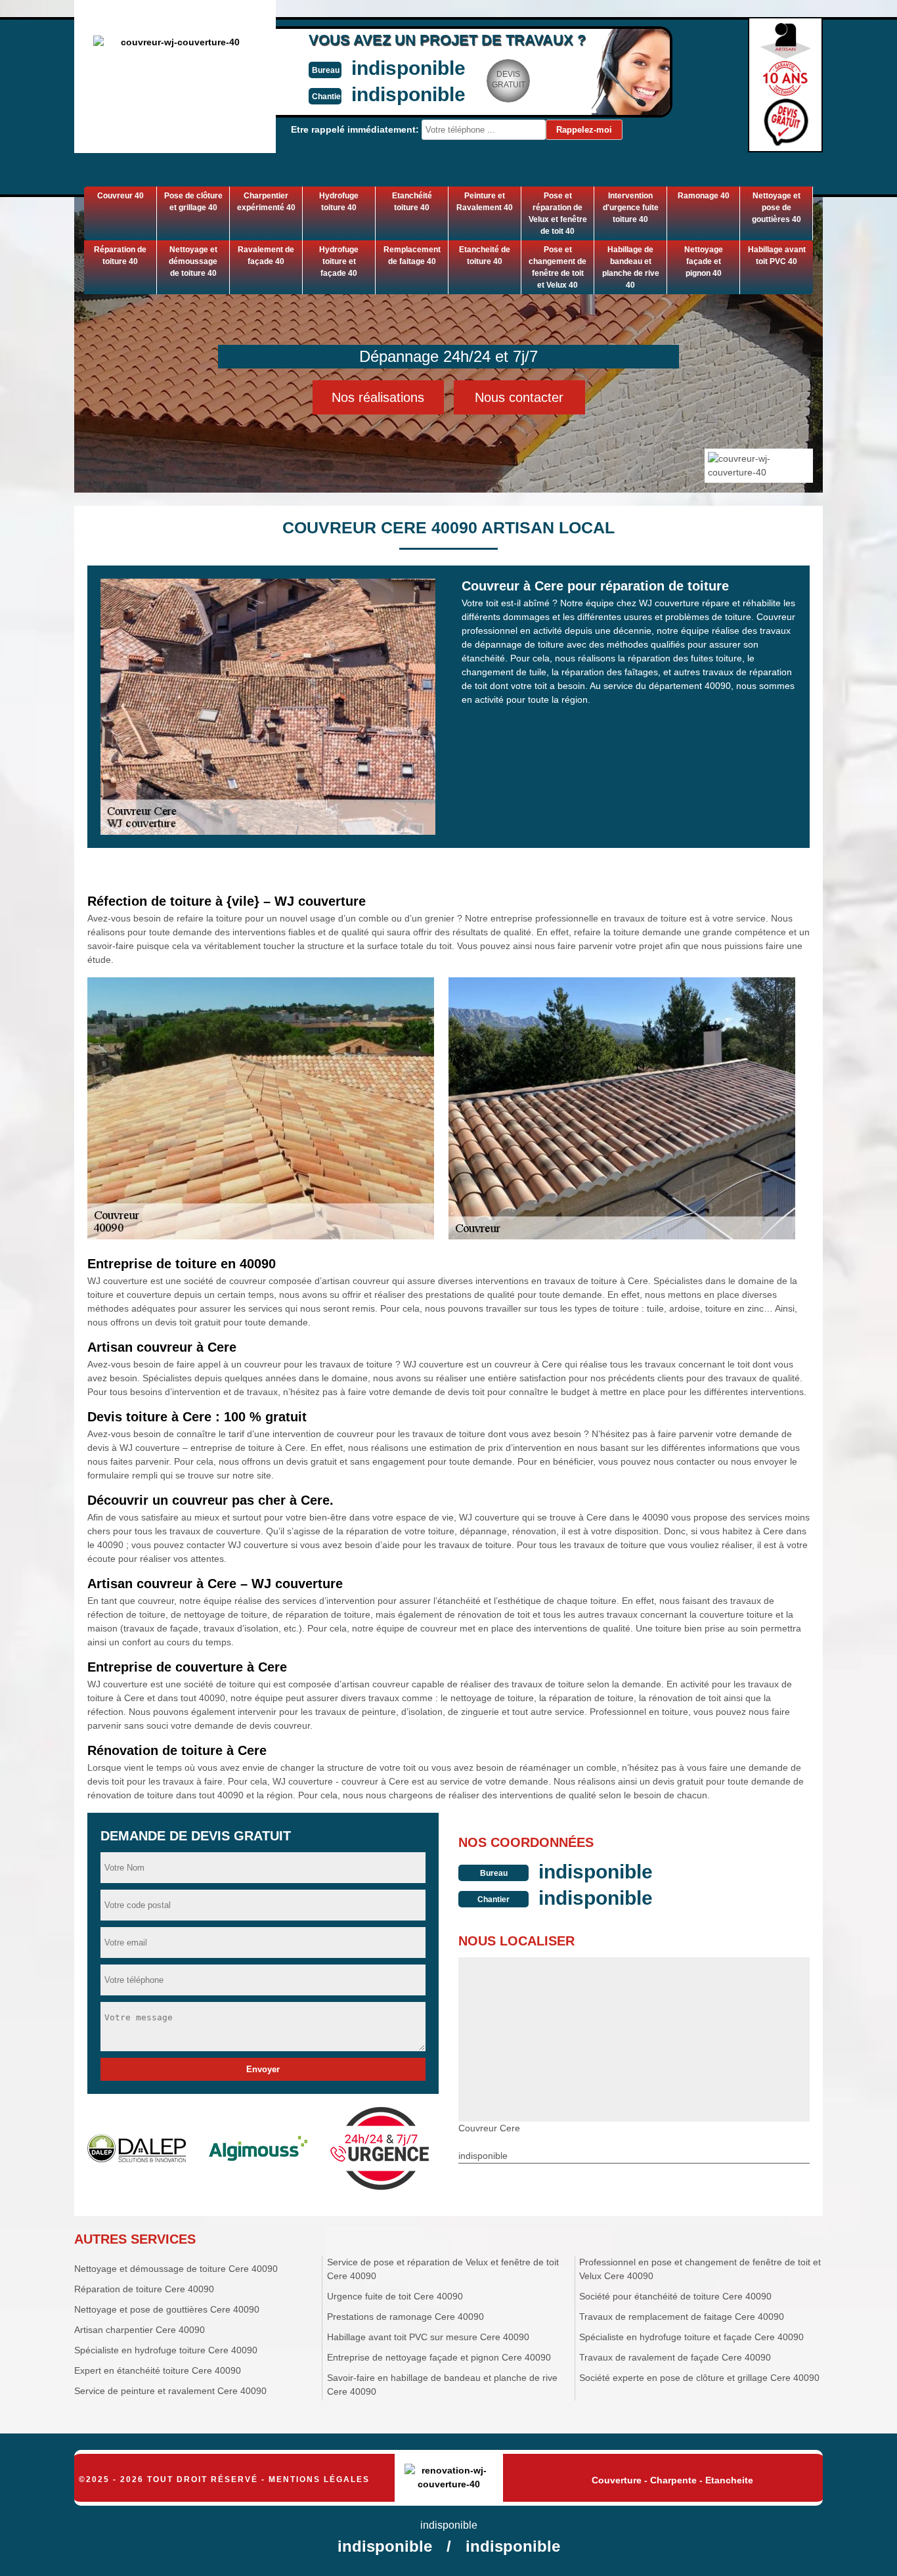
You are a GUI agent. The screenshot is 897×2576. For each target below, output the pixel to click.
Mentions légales (319, 2479)
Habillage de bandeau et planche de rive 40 (631, 267)
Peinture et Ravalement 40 (485, 202)
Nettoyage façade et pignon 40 (704, 261)
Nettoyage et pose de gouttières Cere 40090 (167, 2309)
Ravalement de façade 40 (266, 255)
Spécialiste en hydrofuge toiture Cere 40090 (166, 2350)
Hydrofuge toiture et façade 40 (339, 261)
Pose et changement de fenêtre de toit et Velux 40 (558, 267)
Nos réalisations (378, 397)
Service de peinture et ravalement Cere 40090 (170, 2391)
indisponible (408, 68)
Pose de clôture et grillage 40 (193, 202)
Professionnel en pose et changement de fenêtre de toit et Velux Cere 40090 (700, 2269)
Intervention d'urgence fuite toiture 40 (631, 208)
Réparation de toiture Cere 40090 (144, 2289)
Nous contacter (519, 397)
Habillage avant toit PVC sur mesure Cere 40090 (428, 2337)
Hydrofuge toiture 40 (339, 202)
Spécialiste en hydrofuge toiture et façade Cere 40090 (691, 2337)
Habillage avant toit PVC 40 (777, 255)
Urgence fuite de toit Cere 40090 (395, 2296)
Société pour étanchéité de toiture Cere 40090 (675, 2296)
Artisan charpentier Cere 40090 (140, 2330)
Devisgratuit (509, 79)
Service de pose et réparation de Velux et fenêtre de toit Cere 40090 (443, 2269)
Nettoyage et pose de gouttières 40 (777, 208)
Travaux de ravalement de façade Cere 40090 (675, 2357)
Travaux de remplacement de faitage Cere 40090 (682, 2317)
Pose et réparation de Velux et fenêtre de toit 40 (558, 213)
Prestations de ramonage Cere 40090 (405, 2317)
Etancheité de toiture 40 (485, 255)
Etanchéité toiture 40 (412, 202)
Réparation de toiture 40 (120, 255)
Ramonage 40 (704, 196)
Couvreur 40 (120, 196)
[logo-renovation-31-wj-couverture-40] (449, 2478)
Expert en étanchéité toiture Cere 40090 (158, 2370)
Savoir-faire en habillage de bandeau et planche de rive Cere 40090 (442, 2385)
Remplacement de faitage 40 (412, 255)
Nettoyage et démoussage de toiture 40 (193, 261)
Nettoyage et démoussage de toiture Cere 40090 (176, 2269)
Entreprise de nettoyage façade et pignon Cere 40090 (439, 2357)
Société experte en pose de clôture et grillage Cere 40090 (699, 2378)
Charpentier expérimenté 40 (266, 202)
